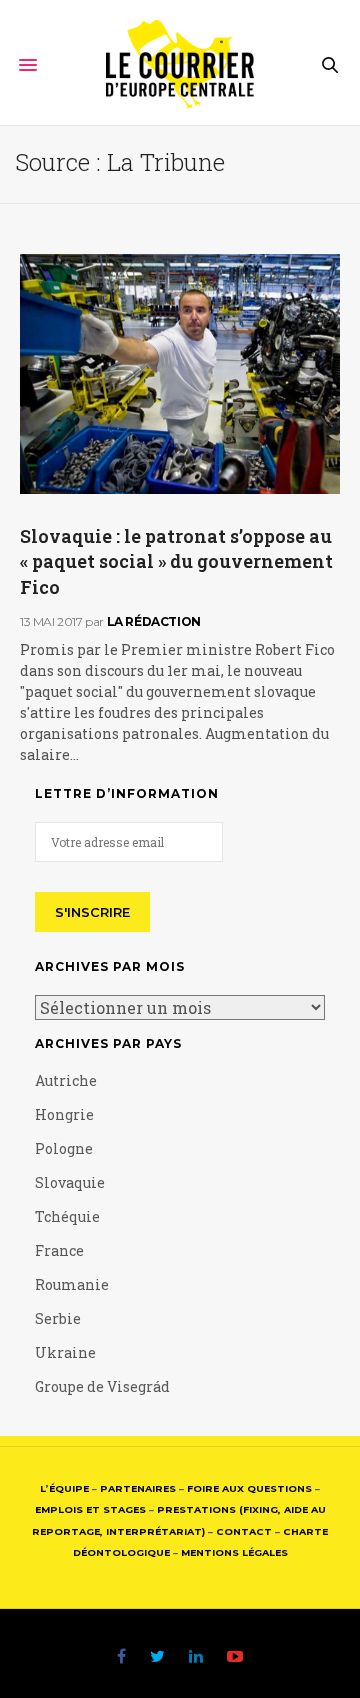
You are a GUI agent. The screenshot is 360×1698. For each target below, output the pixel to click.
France (59, 1250)
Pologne (64, 1148)
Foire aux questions (249, 1488)
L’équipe (64, 1488)
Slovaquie (70, 1182)
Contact (244, 1531)
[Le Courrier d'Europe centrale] (180, 65)
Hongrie (64, 1114)
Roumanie (72, 1284)
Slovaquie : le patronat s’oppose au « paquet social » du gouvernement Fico (176, 561)
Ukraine (65, 1352)
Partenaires (138, 1488)
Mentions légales (234, 1552)
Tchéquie (67, 1216)
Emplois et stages (90, 1509)
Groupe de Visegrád (102, 1386)
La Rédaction (154, 621)
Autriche (66, 1080)
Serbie (58, 1318)
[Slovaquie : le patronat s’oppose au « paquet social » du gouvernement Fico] (180, 374)
